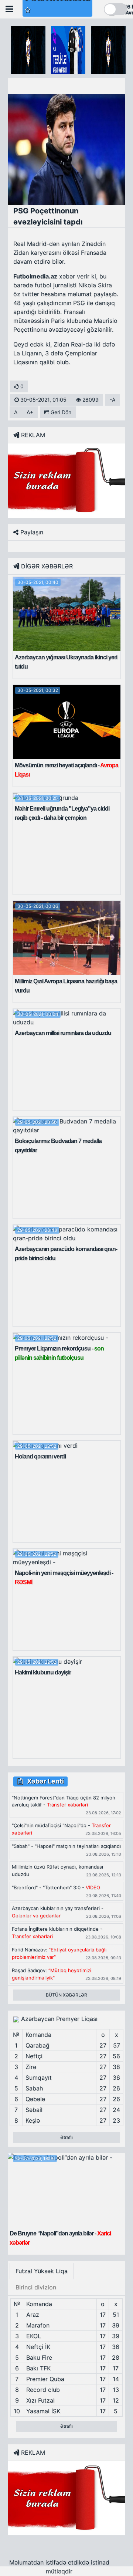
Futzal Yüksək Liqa (42, 2271)
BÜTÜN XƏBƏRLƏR (66, 1995)
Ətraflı (66, 2137)
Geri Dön (60, 412)
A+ (30, 412)
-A (112, 400)
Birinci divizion (36, 2287)
